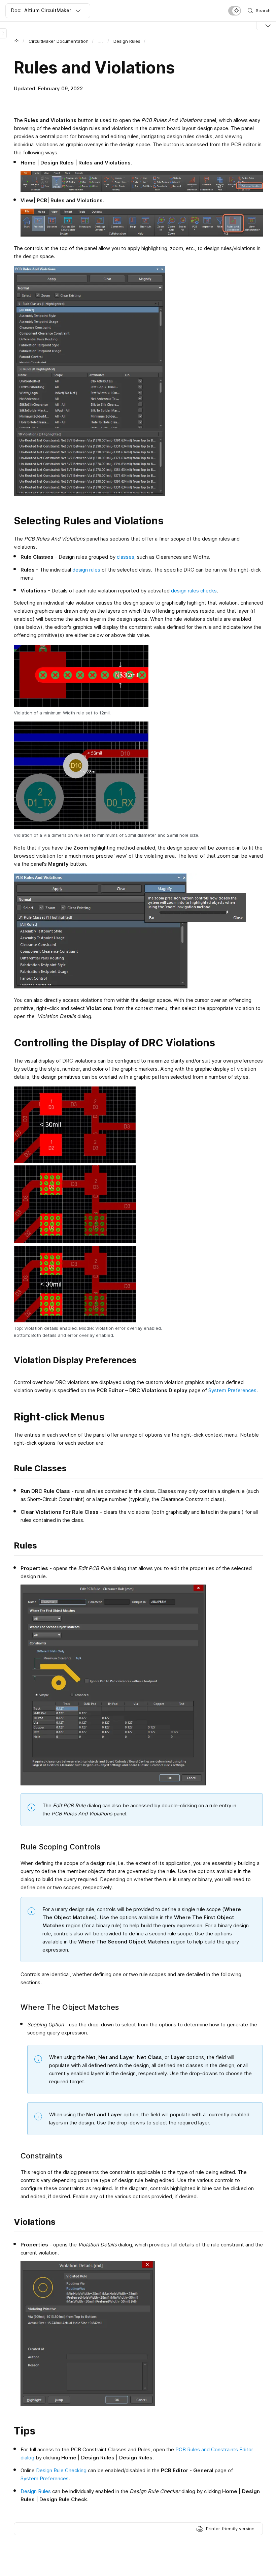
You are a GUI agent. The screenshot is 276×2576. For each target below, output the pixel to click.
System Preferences (232, 1390)
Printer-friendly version (230, 2528)
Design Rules (127, 41)
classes (126, 557)
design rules (87, 570)
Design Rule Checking (61, 2470)
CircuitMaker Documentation (59, 41)
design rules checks (193, 591)
